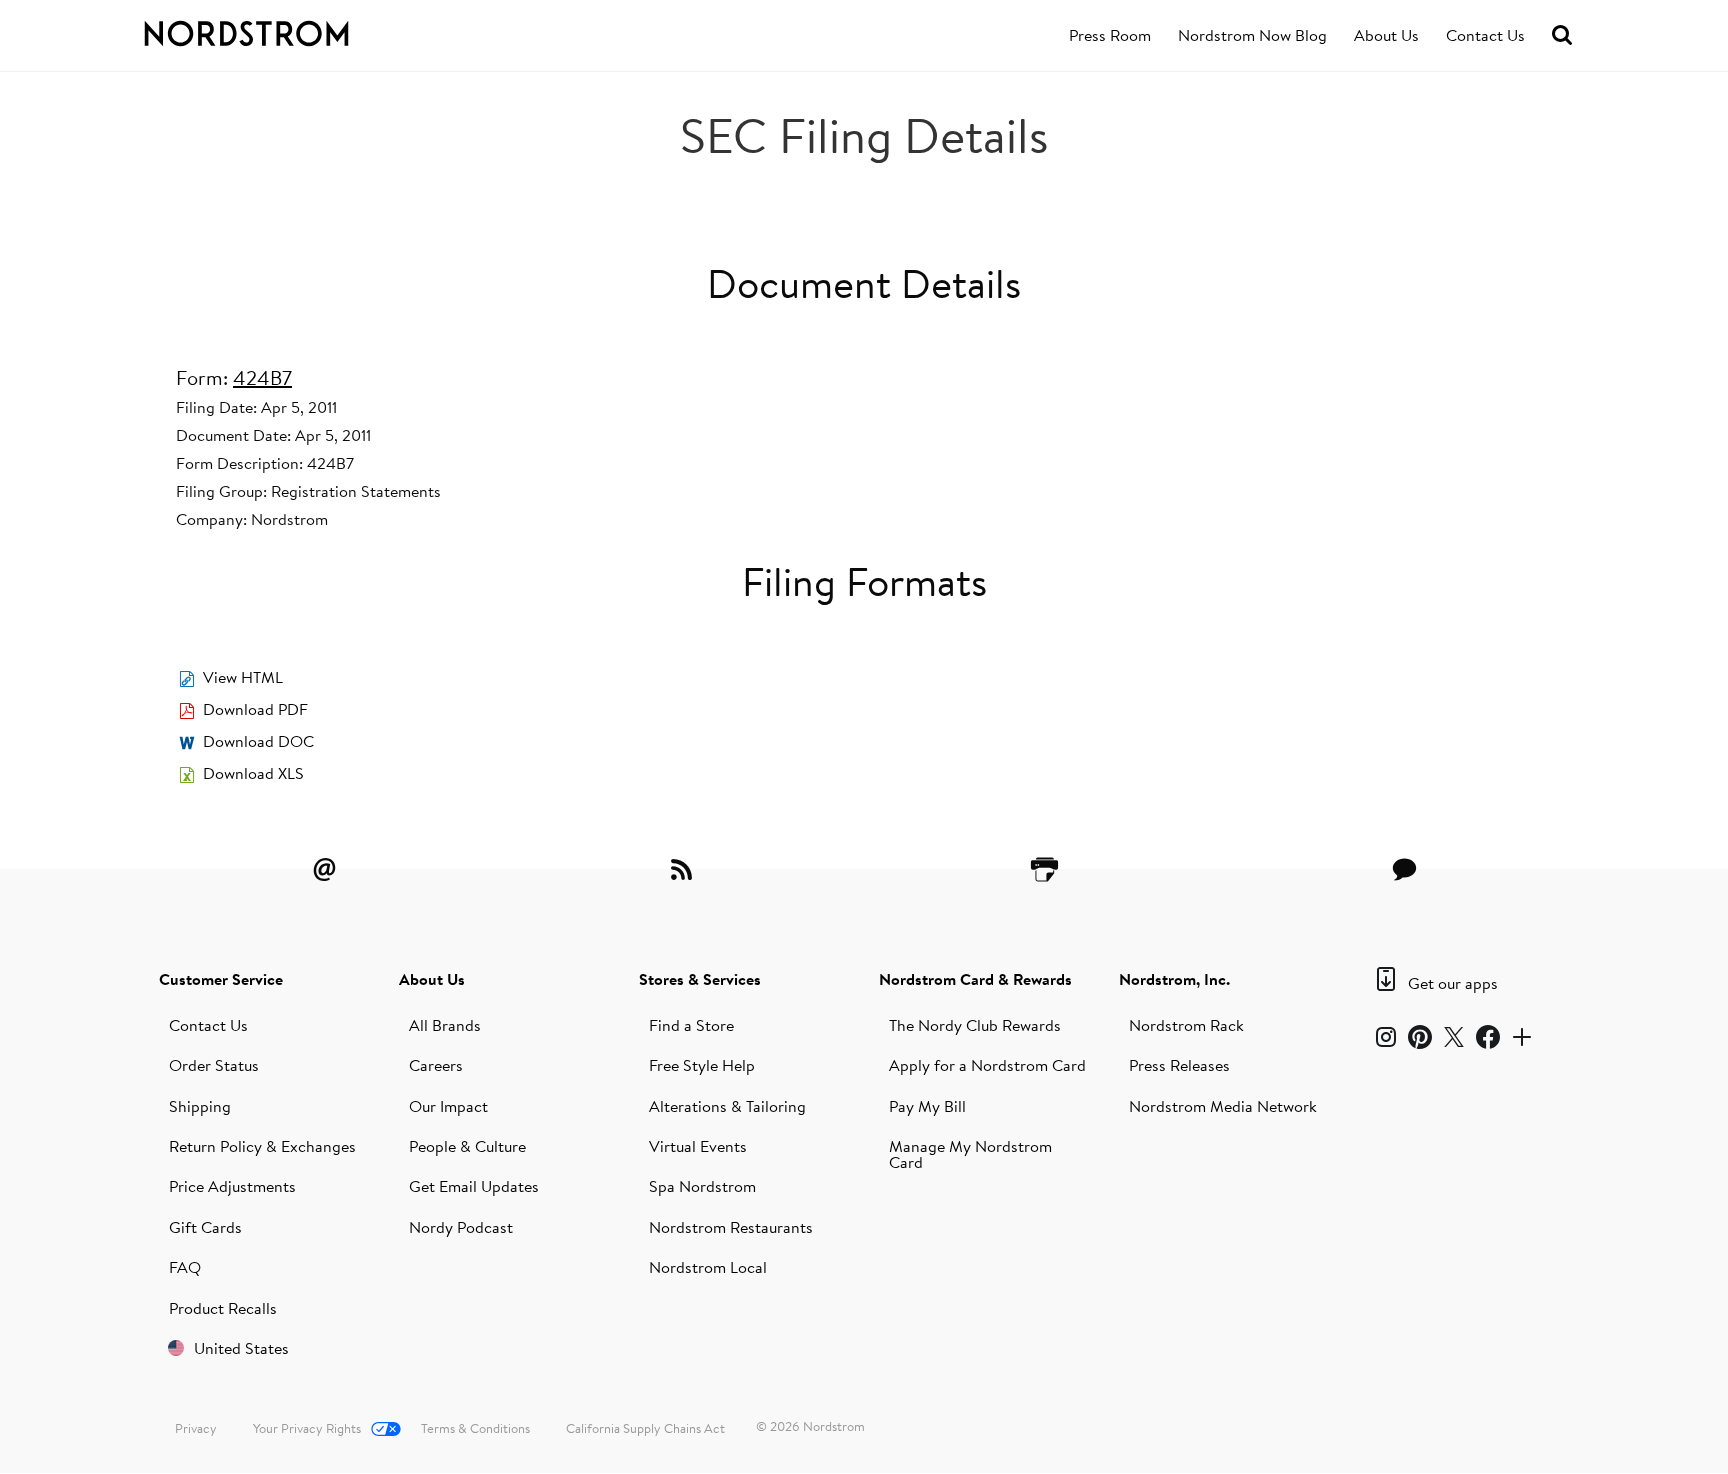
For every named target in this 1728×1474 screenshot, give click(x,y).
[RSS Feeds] (684, 869)
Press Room (1110, 35)
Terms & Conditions (475, 1428)
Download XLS (253, 773)
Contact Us (1485, 35)
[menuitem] (1110, 36)
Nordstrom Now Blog (1252, 35)
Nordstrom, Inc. (1174, 979)
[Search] (1562, 35)
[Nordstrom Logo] (288, 30)
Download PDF (255, 709)
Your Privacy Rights (307, 1428)
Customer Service (221, 979)
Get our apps (1453, 983)
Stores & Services (700, 979)
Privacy (196, 1428)
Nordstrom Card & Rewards (975, 979)
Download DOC (258, 741)
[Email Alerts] (324, 869)
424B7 (262, 377)
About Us (1386, 35)
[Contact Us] (1404, 869)
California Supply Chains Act (645, 1428)
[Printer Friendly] (1044, 869)
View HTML (243, 677)
